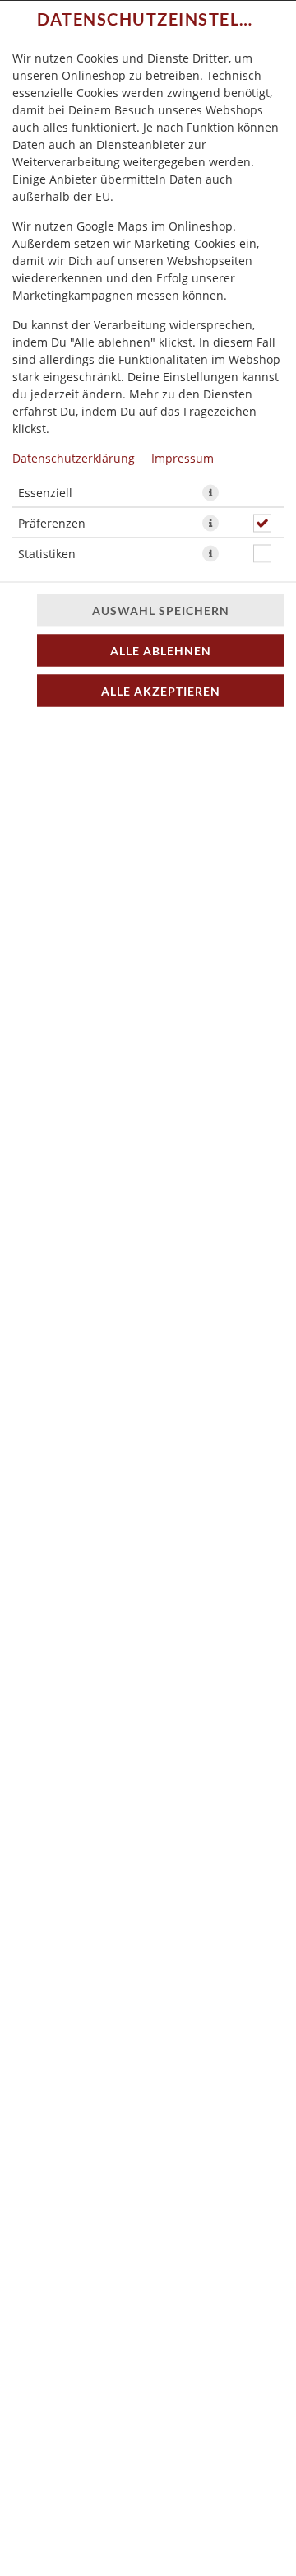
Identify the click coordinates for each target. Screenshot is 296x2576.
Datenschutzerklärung (74, 457)
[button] (210, 492)
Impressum (183, 457)
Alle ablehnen (161, 650)
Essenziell (45, 492)
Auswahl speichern (161, 610)
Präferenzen (52, 522)
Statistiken (47, 553)
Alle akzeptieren (161, 690)
